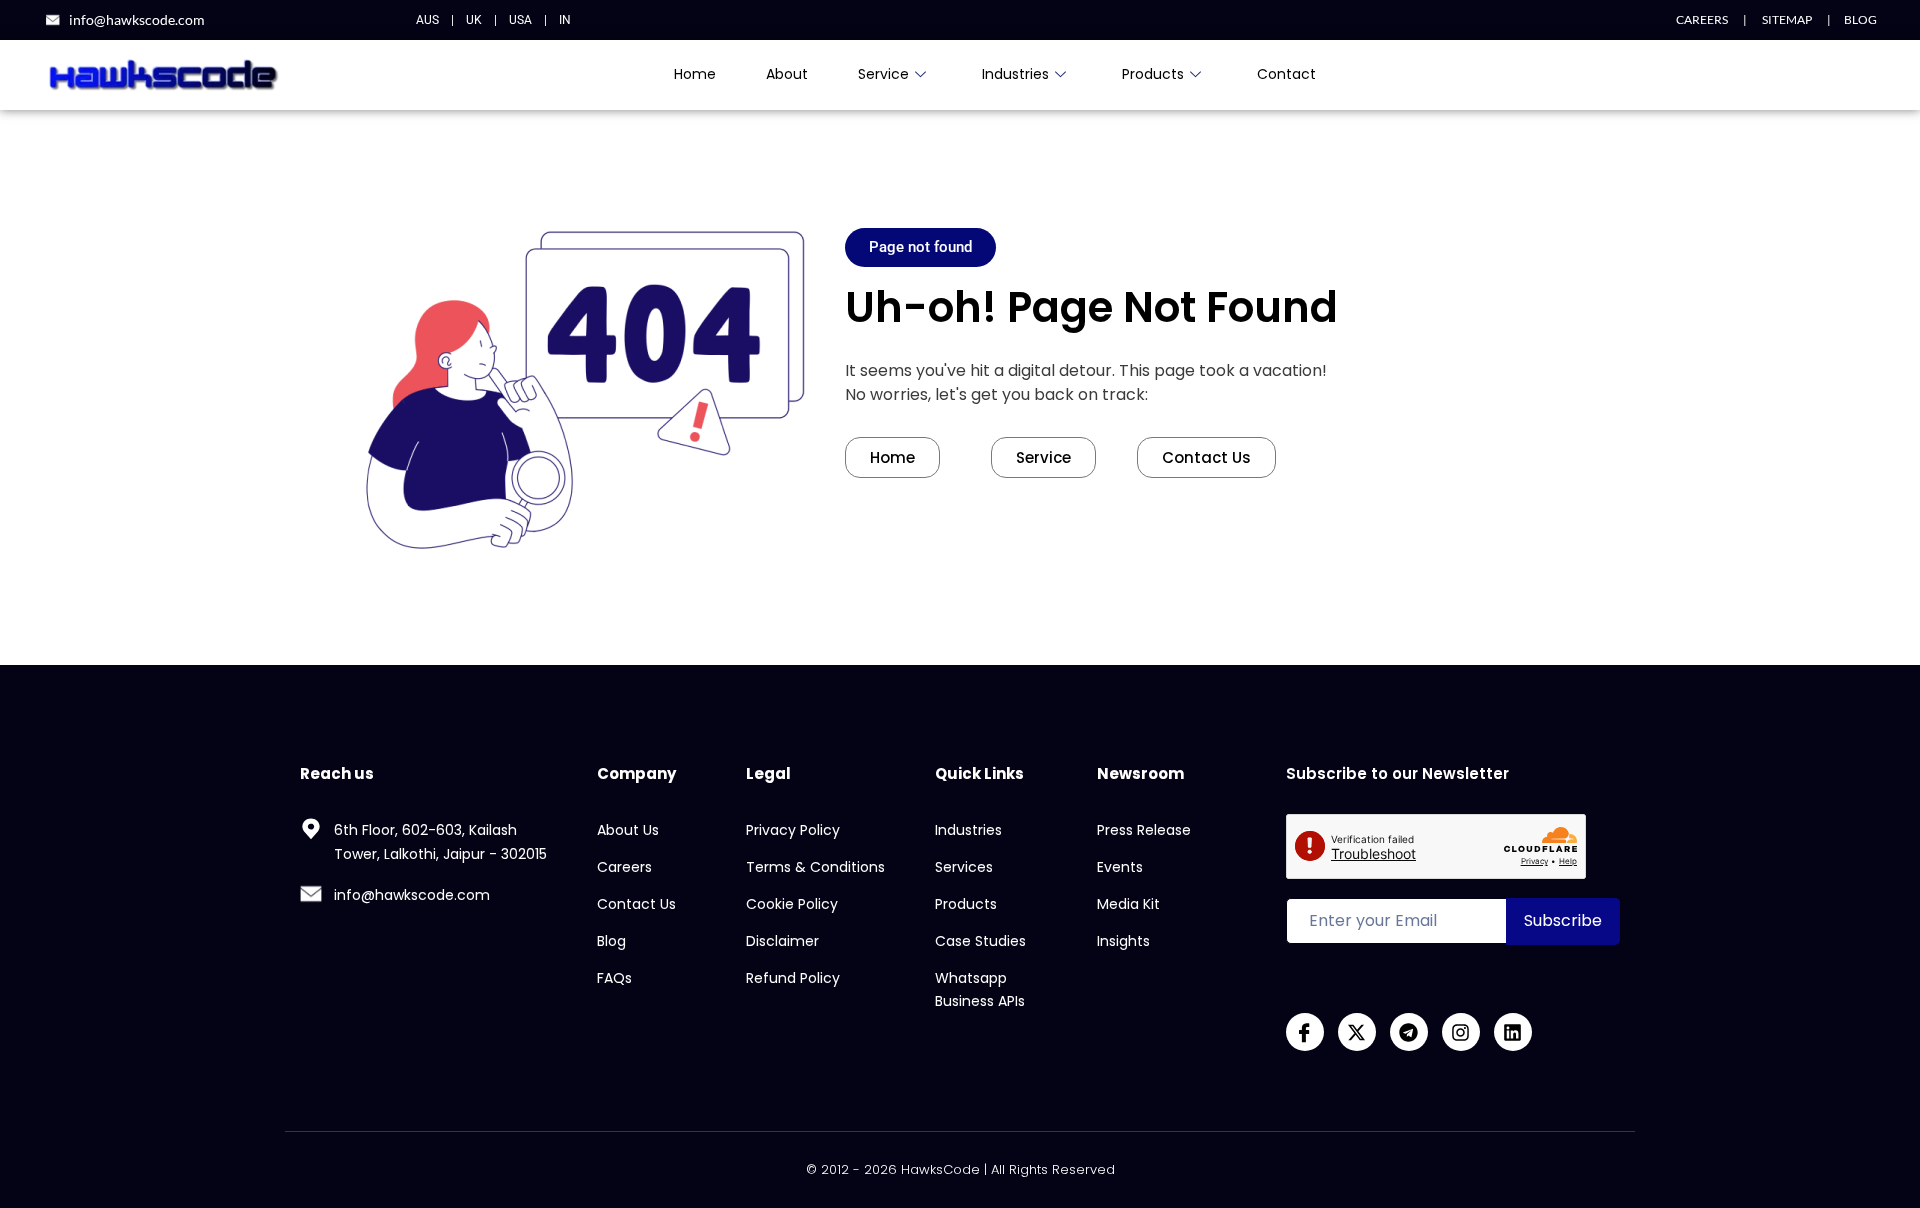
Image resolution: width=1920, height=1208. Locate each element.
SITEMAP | (1789, 19)
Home (695, 74)
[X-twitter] (1357, 1032)
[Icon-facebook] (1305, 1032)
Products (1153, 74)
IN (565, 20)
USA (520, 20)
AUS (427, 20)
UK (474, 20)
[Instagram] (1461, 1032)
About (787, 74)
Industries (1015, 74)
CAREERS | (1711, 19)
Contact (1286, 74)
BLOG (1860, 19)
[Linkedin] (1513, 1032)
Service (883, 74)
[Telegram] (1409, 1032)
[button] (920, 247)
